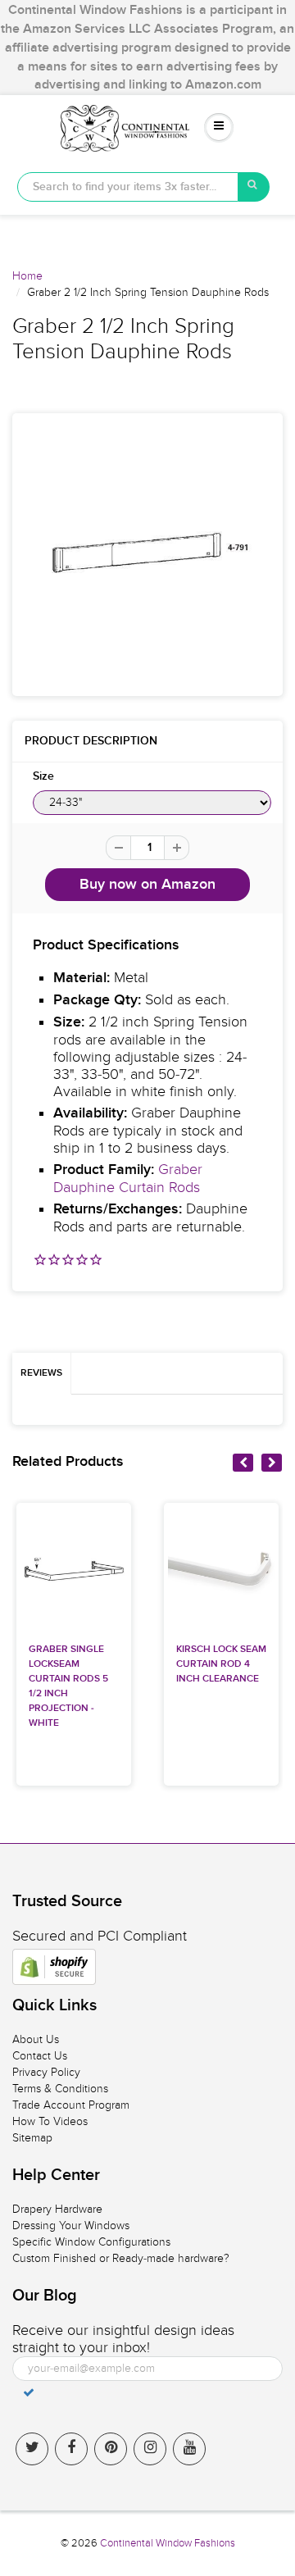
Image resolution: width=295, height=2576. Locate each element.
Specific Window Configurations (91, 2242)
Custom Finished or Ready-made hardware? (121, 2258)
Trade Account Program (71, 2105)
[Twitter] (32, 2449)
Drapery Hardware (57, 2209)
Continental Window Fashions (168, 2543)
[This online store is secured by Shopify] (54, 1967)
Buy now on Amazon (147, 885)
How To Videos (50, 2121)
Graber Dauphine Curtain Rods (128, 1179)
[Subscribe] (29, 2392)
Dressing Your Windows (71, 2226)
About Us (36, 2039)
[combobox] (128, 187)
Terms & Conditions (60, 2089)
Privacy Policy (46, 2072)
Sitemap (32, 2138)
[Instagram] (150, 2449)
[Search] (254, 187)
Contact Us (40, 2056)
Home (27, 276)
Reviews (41, 1373)
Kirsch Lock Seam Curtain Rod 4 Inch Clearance (221, 1664)
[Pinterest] (111, 2449)
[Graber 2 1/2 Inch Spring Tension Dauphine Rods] (147, 553)
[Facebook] (71, 2449)
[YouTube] (189, 2449)
